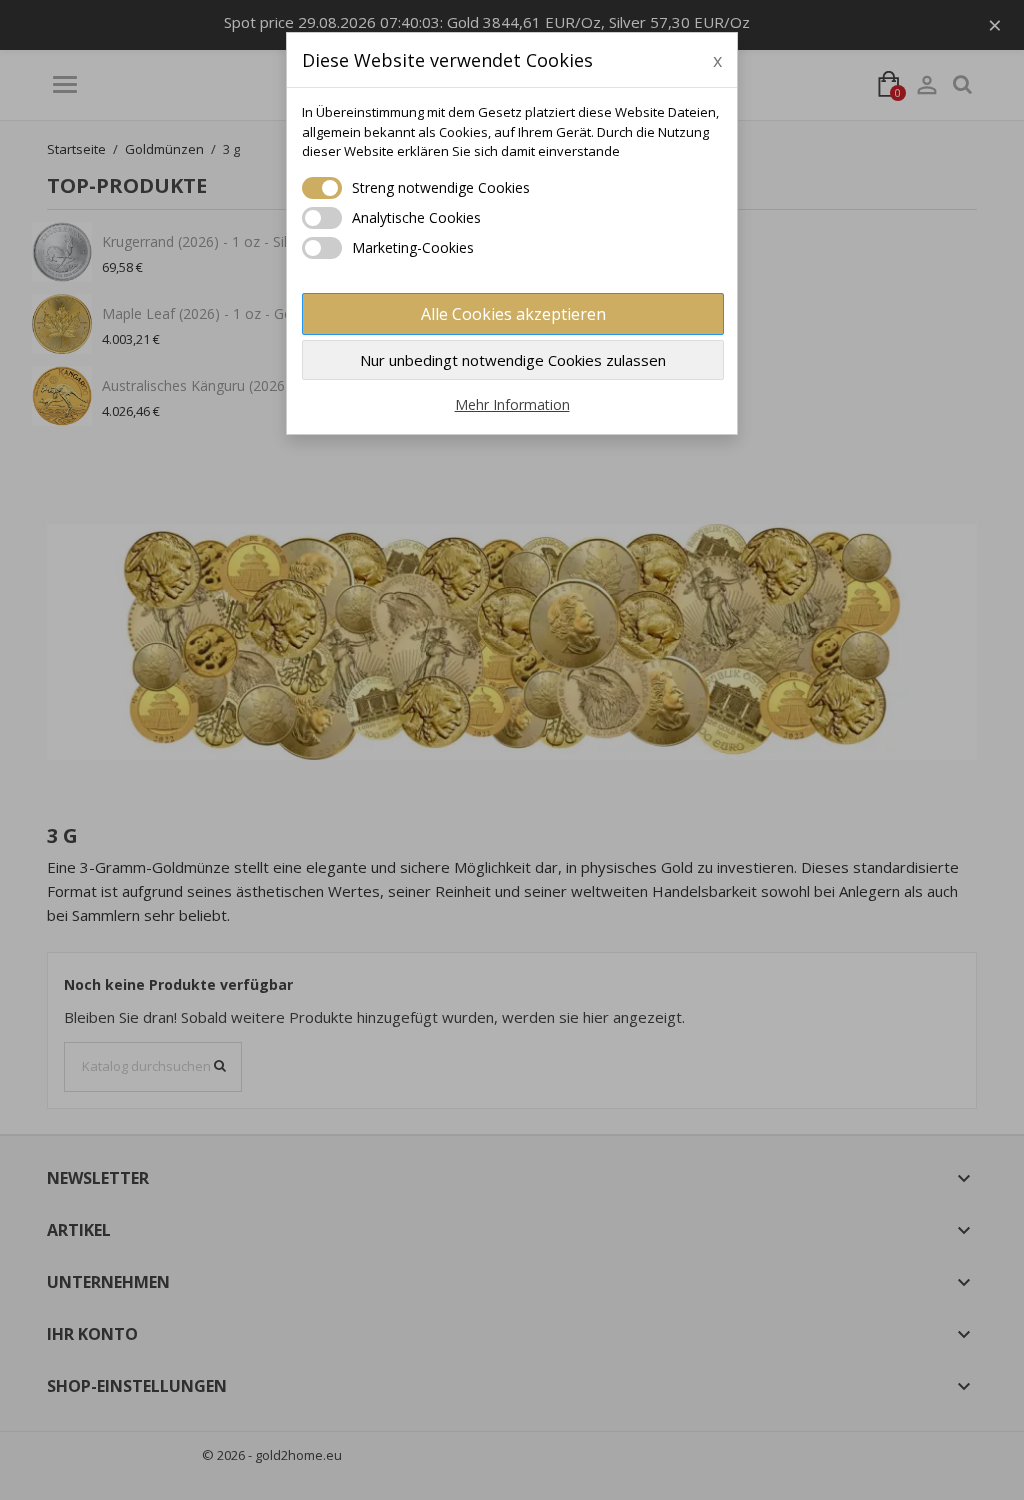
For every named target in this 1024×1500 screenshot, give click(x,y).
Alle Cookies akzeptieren (513, 314)
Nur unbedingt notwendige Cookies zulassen (513, 360)
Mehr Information (512, 404)
